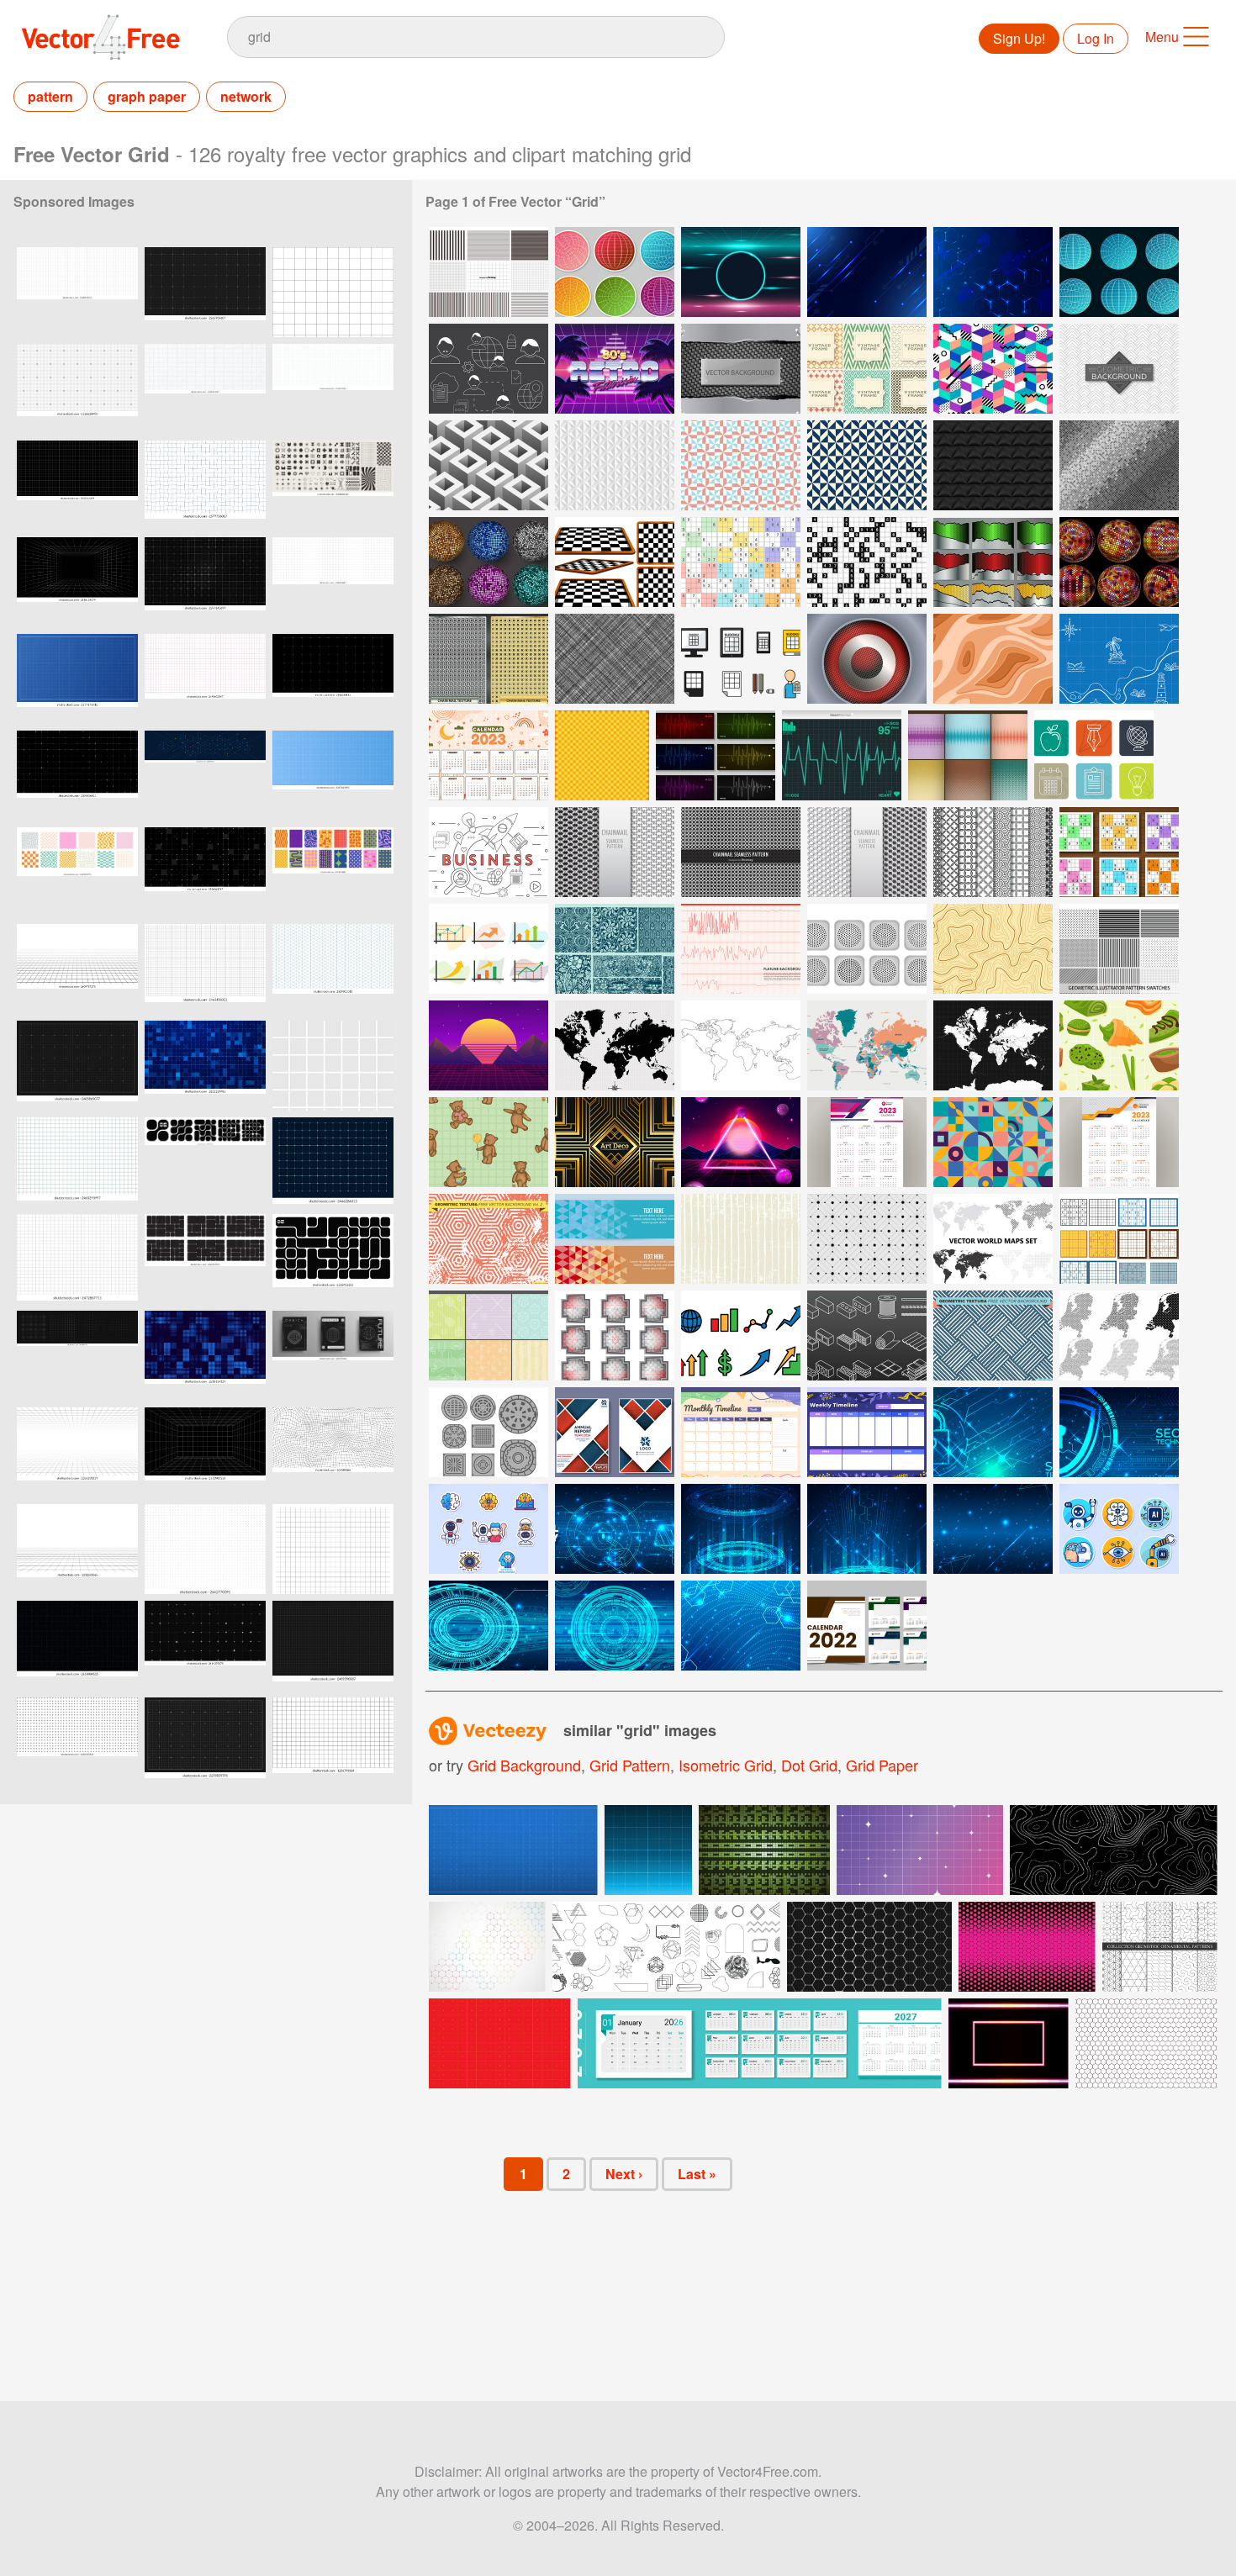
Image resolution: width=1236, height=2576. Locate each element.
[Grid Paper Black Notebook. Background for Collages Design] (77, 486)
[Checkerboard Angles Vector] (615, 562)
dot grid (809, 1765)
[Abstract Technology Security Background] (1119, 1432)
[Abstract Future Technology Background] (741, 1529)
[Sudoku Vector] (1119, 1239)
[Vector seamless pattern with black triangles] (993, 465)
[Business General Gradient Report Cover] (615, 1432)
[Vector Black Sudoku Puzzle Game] (867, 562)
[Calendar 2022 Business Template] (867, 1626)
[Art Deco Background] (615, 1142)
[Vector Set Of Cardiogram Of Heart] (716, 755)
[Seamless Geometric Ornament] (993, 1142)
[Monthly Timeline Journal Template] (741, 1432)
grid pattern (630, 1765)
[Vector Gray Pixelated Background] (1119, 465)
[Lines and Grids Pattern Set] (489, 272)
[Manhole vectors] (489, 1432)
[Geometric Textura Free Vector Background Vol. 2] (489, 1239)
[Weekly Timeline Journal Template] (867, 1432)
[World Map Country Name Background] (867, 1045)
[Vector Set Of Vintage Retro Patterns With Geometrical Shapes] (867, 369)
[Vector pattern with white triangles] (615, 465)
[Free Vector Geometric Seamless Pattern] (867, 1239)
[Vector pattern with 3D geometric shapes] (489, 465)
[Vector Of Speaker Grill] (867, 949)
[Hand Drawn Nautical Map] (1119, 659)
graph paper (147, 96)
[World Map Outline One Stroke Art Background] (741, 1045)
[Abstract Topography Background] (993, 659)
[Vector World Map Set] (993, 1239)
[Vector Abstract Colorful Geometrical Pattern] (993, 369)
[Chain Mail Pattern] (993, 852)
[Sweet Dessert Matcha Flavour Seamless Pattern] (1119, 1045)
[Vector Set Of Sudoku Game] (1119, 852)
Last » (697, 2174)
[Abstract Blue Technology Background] (993, 1529)
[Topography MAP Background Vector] (993, 949)
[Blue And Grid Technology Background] (867, 272)
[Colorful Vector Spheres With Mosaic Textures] (489, 562)
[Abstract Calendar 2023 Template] (489, 755)
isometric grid (726, 1765)
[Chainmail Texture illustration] (489, 659)
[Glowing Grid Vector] (602, 755)
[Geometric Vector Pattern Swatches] (1119, 949)
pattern (50, 96)
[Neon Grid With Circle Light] (741, 272)
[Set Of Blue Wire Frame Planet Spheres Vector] (1119, 272)
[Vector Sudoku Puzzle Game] (741, 562)
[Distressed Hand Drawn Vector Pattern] (741, 1239)
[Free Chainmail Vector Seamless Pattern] (741, 852)
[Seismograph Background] (741, 949)
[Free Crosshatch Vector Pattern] (615, 659)
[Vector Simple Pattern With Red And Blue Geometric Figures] (741, 465)
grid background (524, 1765)
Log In (1096, 38)
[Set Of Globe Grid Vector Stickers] (615, 272)
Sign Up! (1019, 38)
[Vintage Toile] (615, 949)
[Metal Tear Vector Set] (993, 562)
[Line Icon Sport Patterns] (489, 1336)
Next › (624, 2174)
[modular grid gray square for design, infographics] (333, 292)
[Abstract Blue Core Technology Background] (489, 1626)
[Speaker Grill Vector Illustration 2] (867, 659)
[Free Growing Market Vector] (489, 949)
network (246, 96)
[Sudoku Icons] (741, 659)
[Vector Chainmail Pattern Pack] (615, 852)
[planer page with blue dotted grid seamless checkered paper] (333, 389)
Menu (1162, 37)
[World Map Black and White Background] (615, 1045)
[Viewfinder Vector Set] (615, 1336)
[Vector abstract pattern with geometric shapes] (1119, 369)
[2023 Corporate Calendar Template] (867, 1142)
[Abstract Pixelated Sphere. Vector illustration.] (1119, 562)
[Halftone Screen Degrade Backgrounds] (968, 755)
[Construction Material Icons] (867, 1336)
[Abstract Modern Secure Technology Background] (993, 1432)
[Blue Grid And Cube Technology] (993, 272)
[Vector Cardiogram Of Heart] (842, 755)
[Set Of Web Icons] (489, 369)
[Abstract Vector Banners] (615, 1239)
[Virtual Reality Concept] (615, 1529)
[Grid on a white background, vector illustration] (333, 1742)
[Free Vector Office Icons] (1094, 755)
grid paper (882, 1765)
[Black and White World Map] (993, 1045)
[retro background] (489, 1045)
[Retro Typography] (615, 369)
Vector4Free (102, 37)
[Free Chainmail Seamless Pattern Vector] (867, 852)
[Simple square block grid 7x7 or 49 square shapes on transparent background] (333, 1066)
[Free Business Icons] (489, 852)
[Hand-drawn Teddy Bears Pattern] (489, 1142)
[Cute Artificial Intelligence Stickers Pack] (489, 1529)
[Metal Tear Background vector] (741, 369)
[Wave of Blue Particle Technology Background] (741, 1626)
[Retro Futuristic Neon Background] (741, 1142)
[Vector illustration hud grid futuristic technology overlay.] (333, 679)
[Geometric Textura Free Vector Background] (993, 1336)
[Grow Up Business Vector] (741, 1336)
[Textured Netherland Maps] (1119, 1336)
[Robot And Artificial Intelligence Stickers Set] (1119, 1529)
